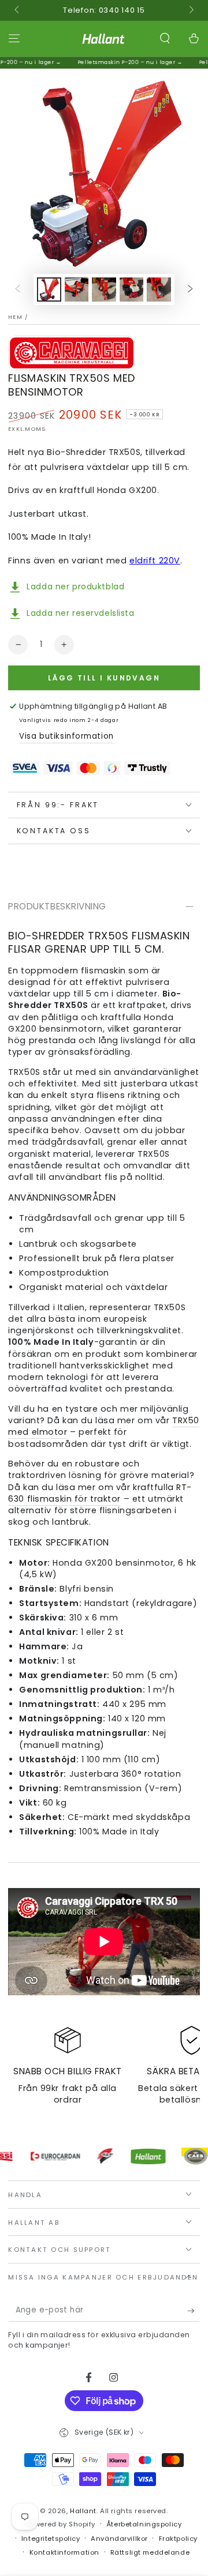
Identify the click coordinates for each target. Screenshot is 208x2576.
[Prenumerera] (194, 2311)
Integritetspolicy (51, 2539)
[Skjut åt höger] (190, 10)
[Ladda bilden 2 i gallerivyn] (77, 290)
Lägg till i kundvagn (104, 678)
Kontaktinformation (64, 2552)
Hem (15, 317)
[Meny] (14, 39)
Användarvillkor (119, 2539)
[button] (165, 39)
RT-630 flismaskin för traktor (100, 1493)
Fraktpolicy (178, 2539)
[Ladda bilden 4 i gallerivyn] (132, 290)
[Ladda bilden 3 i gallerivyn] (104, 290)
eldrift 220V (155, 561)
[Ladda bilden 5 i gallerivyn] (159, 290)
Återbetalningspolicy (144, 2524)
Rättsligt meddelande (150, 2552)
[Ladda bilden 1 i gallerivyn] (49, 290)
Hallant (83, 2511)
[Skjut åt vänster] (17, 10)
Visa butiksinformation (66, 736)
